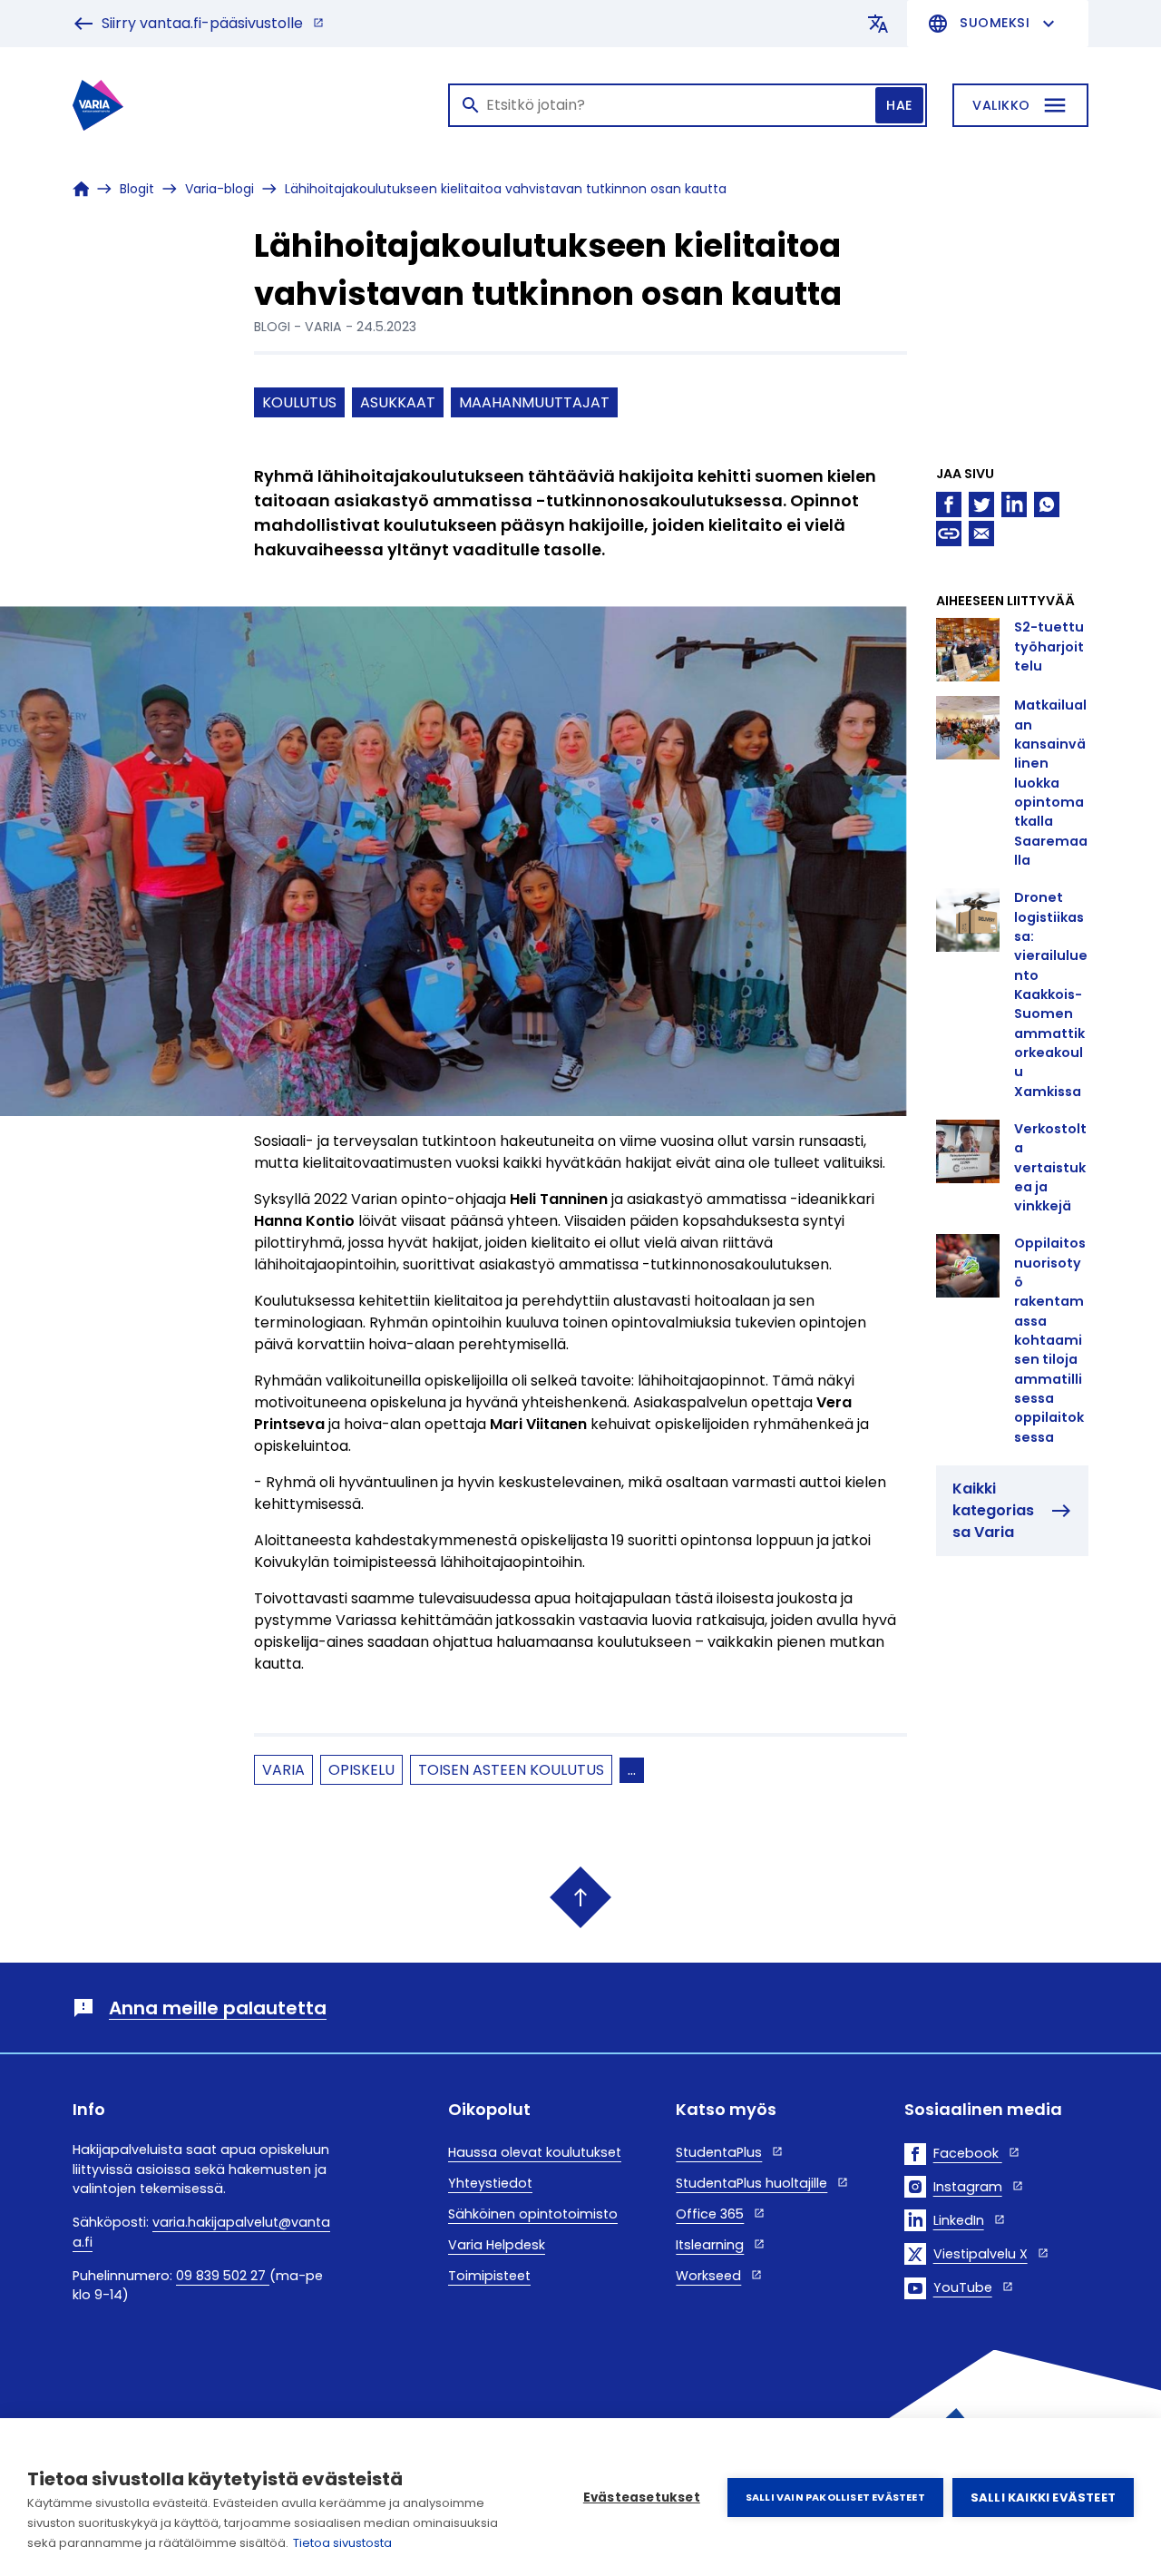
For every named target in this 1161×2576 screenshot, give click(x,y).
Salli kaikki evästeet (1043, 2498)
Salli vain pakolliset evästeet (835, 2497)
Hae (899, 105)
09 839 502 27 (223, 2276)
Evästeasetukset (642, 2498)
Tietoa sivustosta (342, 2543)
